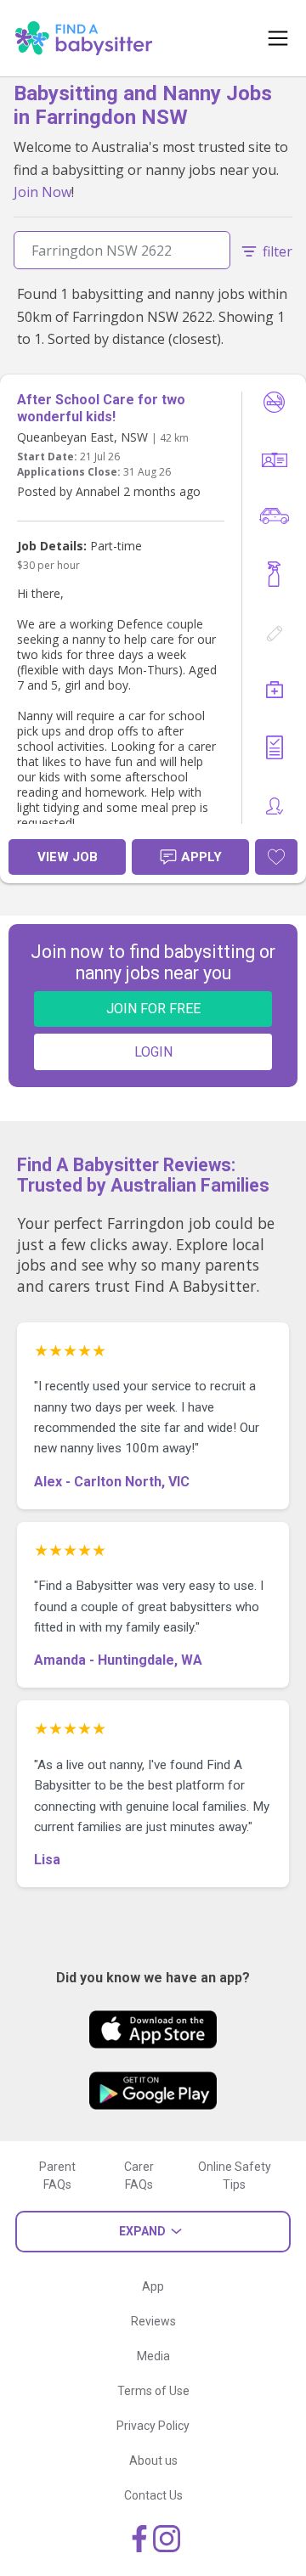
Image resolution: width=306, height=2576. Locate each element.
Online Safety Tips (235, 2176)
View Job (68, 857)
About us (153, 2460)
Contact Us (153, 2495)
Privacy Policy (153, 2426)
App (153, 2286)
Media (153, 2356)
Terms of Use (153, 2391)
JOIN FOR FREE (153, 1009)
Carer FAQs (139, 2176)
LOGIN (153, 1052)
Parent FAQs (57, 2176)
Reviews (153, 2321)
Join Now (42, 192)
